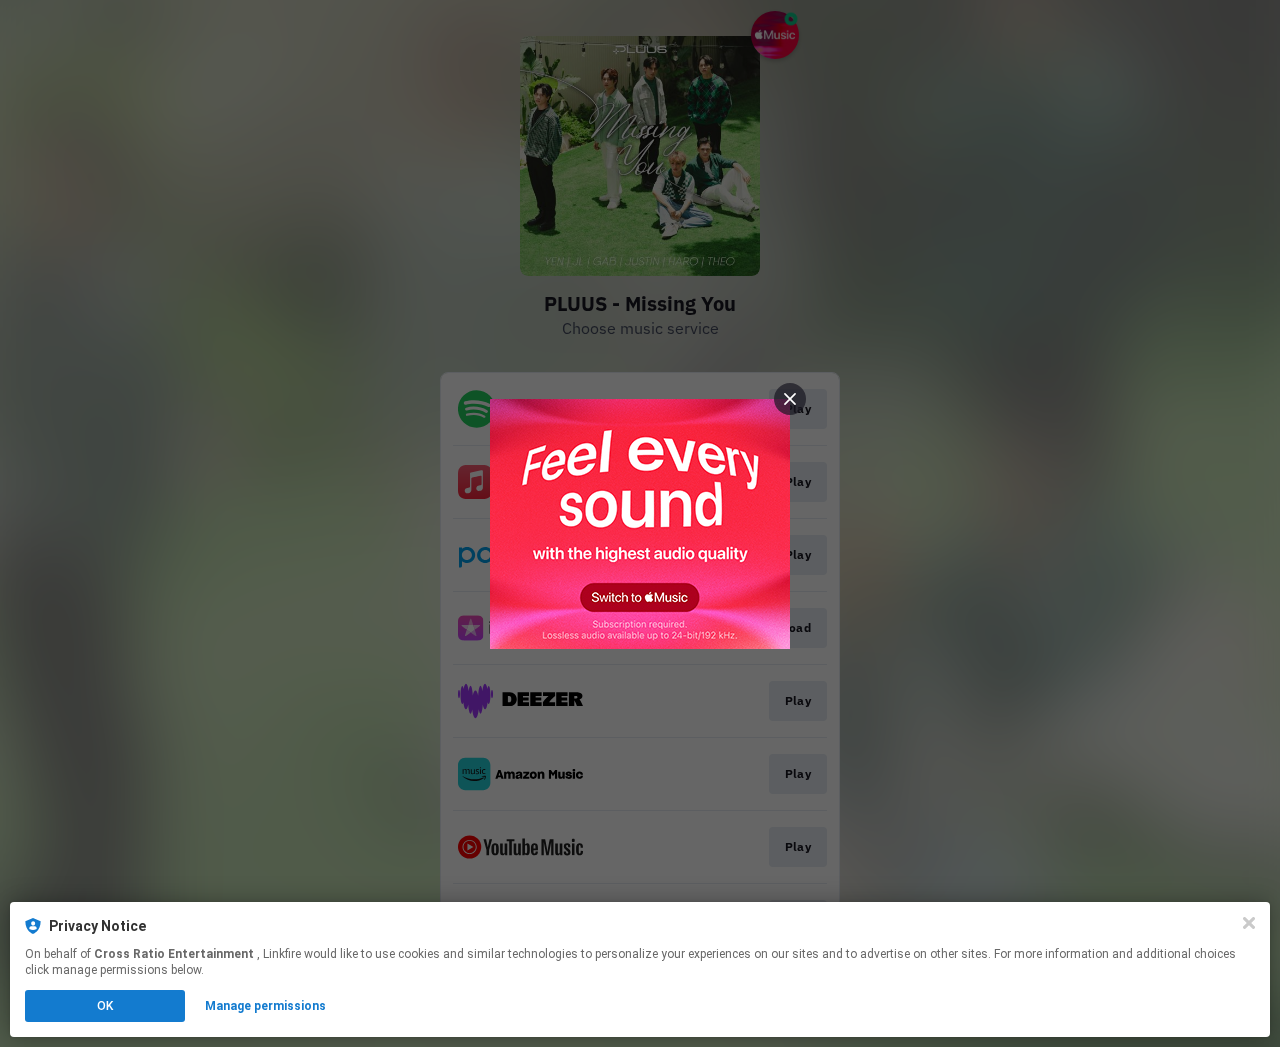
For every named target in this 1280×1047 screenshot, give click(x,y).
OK (105, 1006)
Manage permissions (265, 1006)
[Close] (1249, 923)
